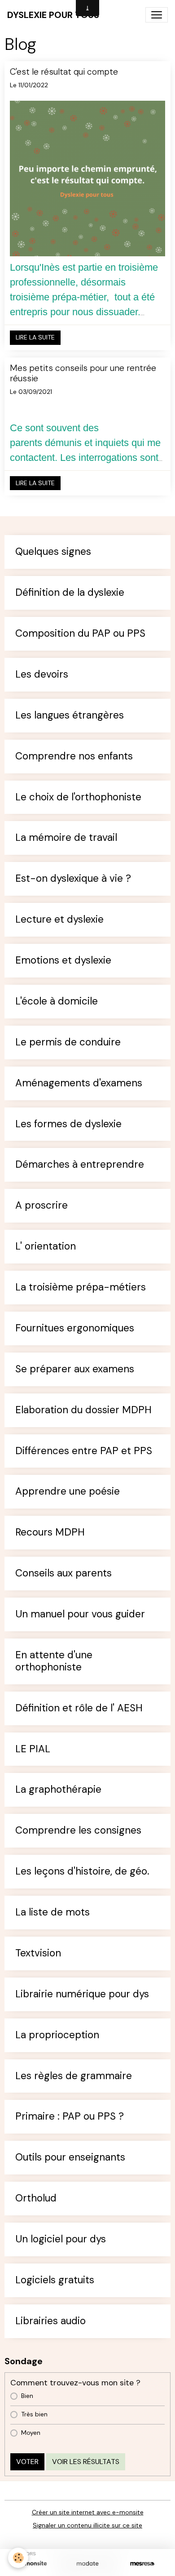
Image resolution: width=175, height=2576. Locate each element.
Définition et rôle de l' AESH (79, 1708)
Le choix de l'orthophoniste (78, 797)
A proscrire (42, 1206)
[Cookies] (18, 2558)
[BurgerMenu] (157, 15)
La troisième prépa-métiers (81, 1288)
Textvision (38, 1953)
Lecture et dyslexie (59, 920)
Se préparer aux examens (75, 1369)
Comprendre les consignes (78, 1831)
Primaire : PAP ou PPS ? (70, 2117)
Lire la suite (35, 337)
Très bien (34, 2414)
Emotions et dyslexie (63, 961)
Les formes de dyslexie (68, 1124)
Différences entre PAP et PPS (84, 1451)
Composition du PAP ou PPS (80, 634)
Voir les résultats (86, 2462)
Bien (27, 2396)
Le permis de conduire (68, 1042)
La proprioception (57, 2035)
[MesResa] (142, 2564)
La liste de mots (52, 1913)
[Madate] (87, 2564)
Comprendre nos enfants (74, 757)
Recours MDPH (50, 1533)
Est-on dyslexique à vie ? (73, 879)
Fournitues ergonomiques (75, 1328)
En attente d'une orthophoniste (54, 1661)
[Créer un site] (33, 2564)
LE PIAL (33, 1749)
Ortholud (36, 2199)
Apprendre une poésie (68, 1492)
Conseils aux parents (63, 1574)
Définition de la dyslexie (70, 593)
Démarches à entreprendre (80, 1165)
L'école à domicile (57, 1002)
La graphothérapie (58, 1790)
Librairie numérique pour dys (82, 1994)
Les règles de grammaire (74, 2076)
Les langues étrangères (70, 716)
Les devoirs (42, 675)
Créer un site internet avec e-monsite (88, 2512)
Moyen (31, 2433)
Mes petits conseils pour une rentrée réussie (83, 373)
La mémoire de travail (66, 838)
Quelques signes (53, 552)
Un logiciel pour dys (61, 2239)
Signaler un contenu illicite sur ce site (87, 2525)
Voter (27, 2462)
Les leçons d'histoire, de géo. (82, 1872)
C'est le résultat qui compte (64, 72)
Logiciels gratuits (55, 2280)
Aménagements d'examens (79, 1083)
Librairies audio (50, 2321)
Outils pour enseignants (70, 2158)
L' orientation (46, 1247)
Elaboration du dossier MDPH (83, 1410)
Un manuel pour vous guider (80, 1614)
